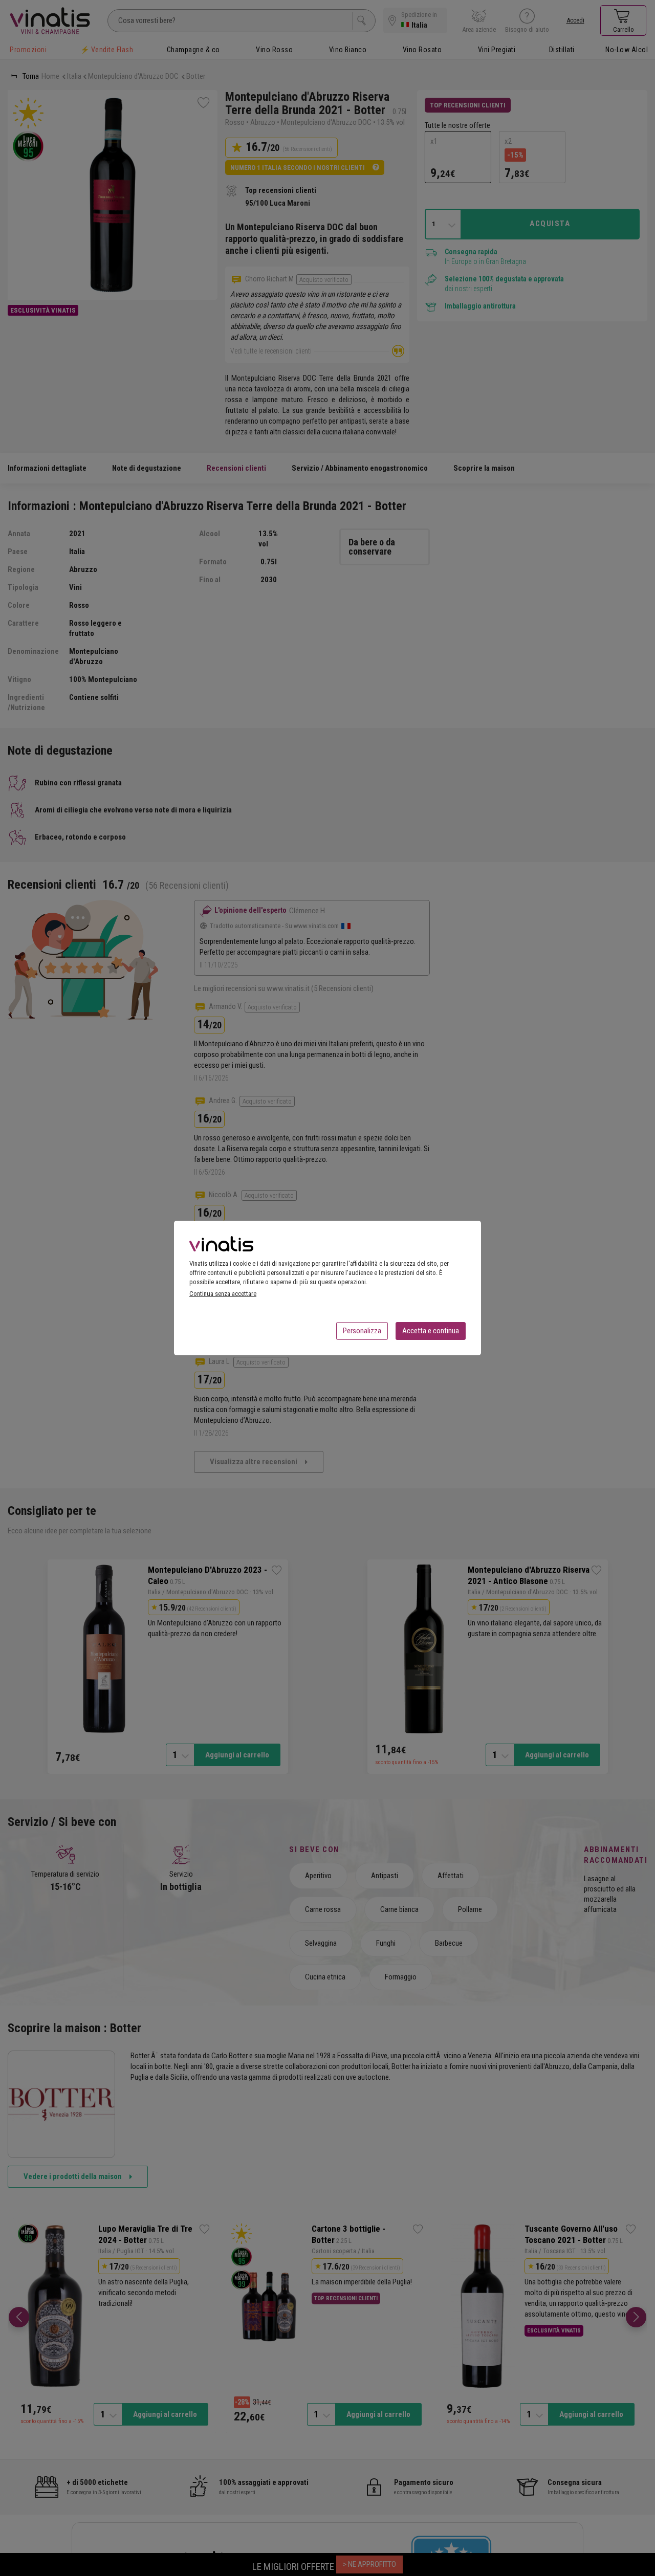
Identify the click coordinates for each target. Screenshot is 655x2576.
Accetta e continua (431, 1331)
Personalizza (362, 1331)
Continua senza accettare (223, 1294)
